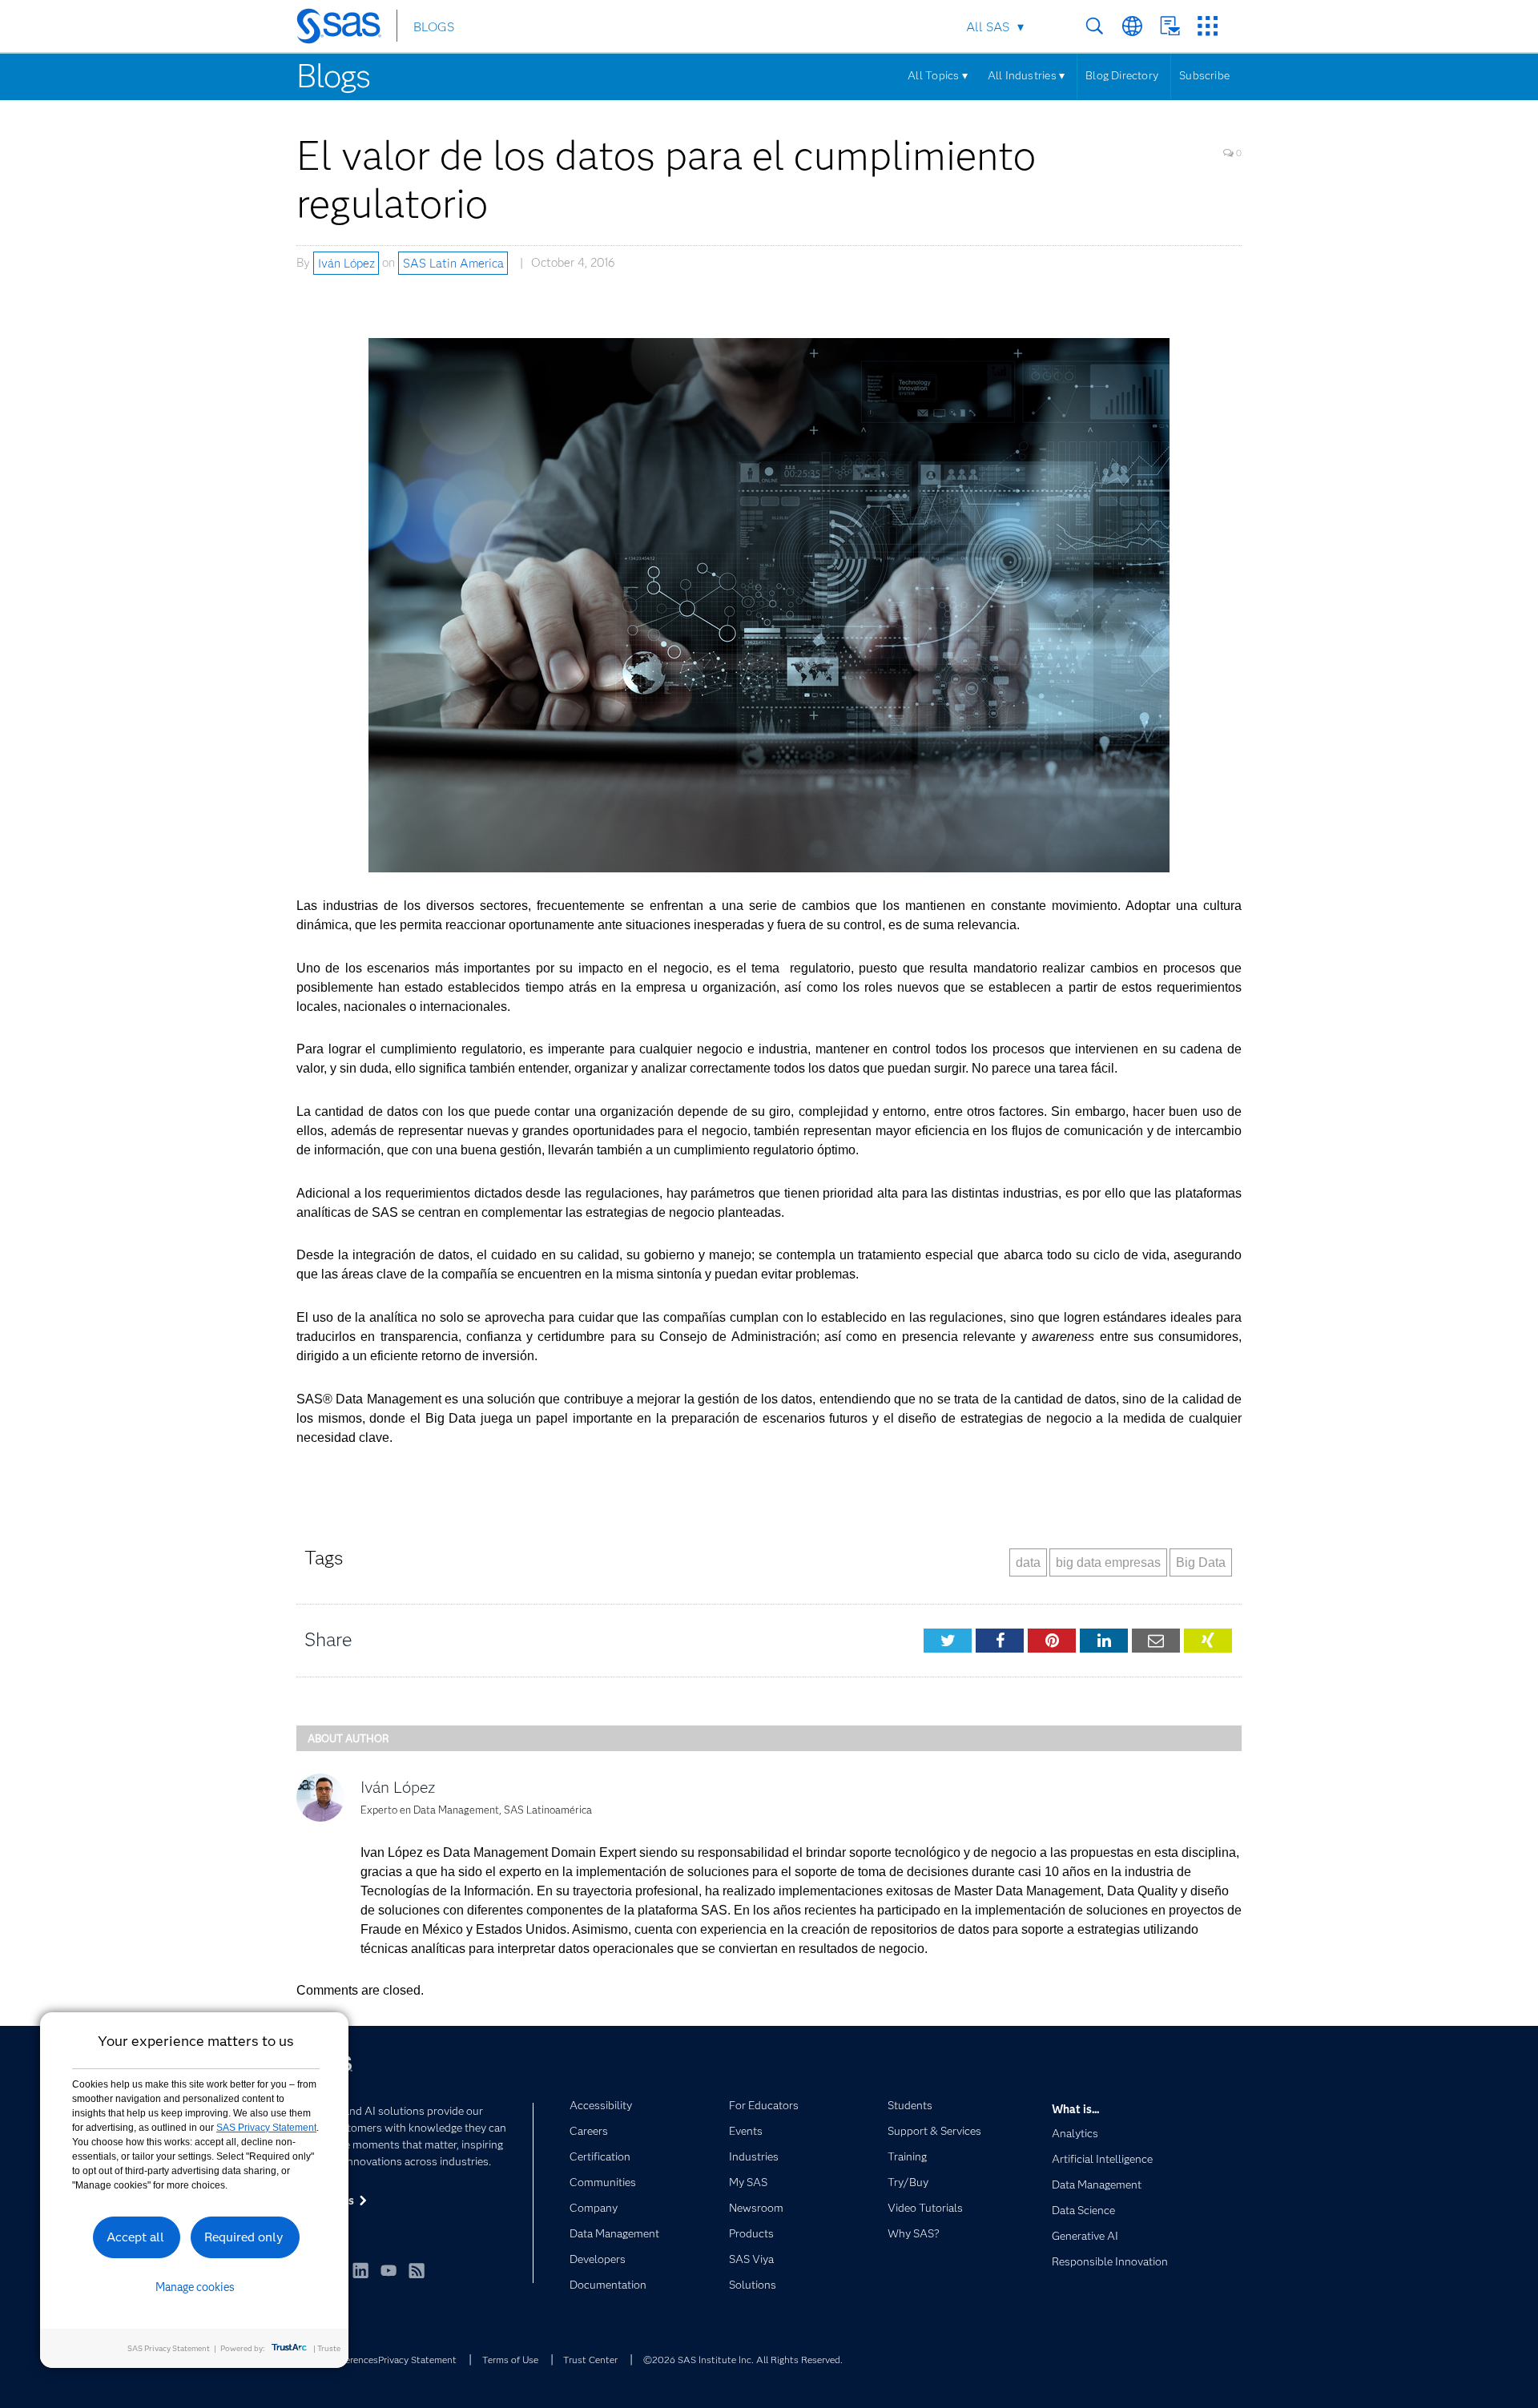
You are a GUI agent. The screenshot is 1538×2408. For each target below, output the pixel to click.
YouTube (389, 2270)
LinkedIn (360, 2270)
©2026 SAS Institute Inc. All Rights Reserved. (743, 2360)
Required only (244, 2237)
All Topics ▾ (938, 75)
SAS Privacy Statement (266, 2128)
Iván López (346, 263)
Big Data (1201, 1562)
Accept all (135, 2237)
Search (1095, 26)
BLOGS (434, 27)
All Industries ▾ (1026, 75)
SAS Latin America (453, 263)
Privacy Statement (417, 2360)
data (1028, 1562)
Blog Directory (1122, 75)
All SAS (988, 27)
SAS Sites (1208, 26)
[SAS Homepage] (346, 29)
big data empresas (1108, 1562)
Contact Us (1170, 26)
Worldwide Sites (1132, 26)
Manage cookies (195, 2287)
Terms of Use (510, 2360)
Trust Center (590, 2360)
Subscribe (1204, 75)
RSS (417, 2270)
